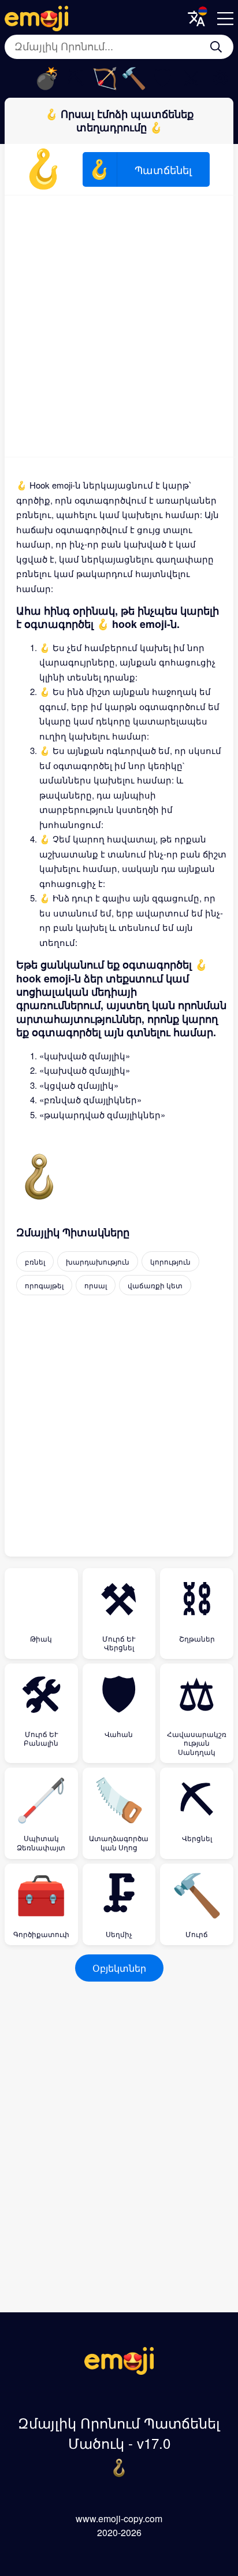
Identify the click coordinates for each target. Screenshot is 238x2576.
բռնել (35, 1261)
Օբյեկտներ (119, 1968)
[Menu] (225, 19)
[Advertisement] (119, 326)
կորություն (170, 1261)
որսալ (96, 1285)
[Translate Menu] (196, 19)
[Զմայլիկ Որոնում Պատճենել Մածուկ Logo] (119, 2371)
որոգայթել (44, 1285)
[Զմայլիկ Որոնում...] (216, 47)
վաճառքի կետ (155, 1285)
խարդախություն (98, 1261)
